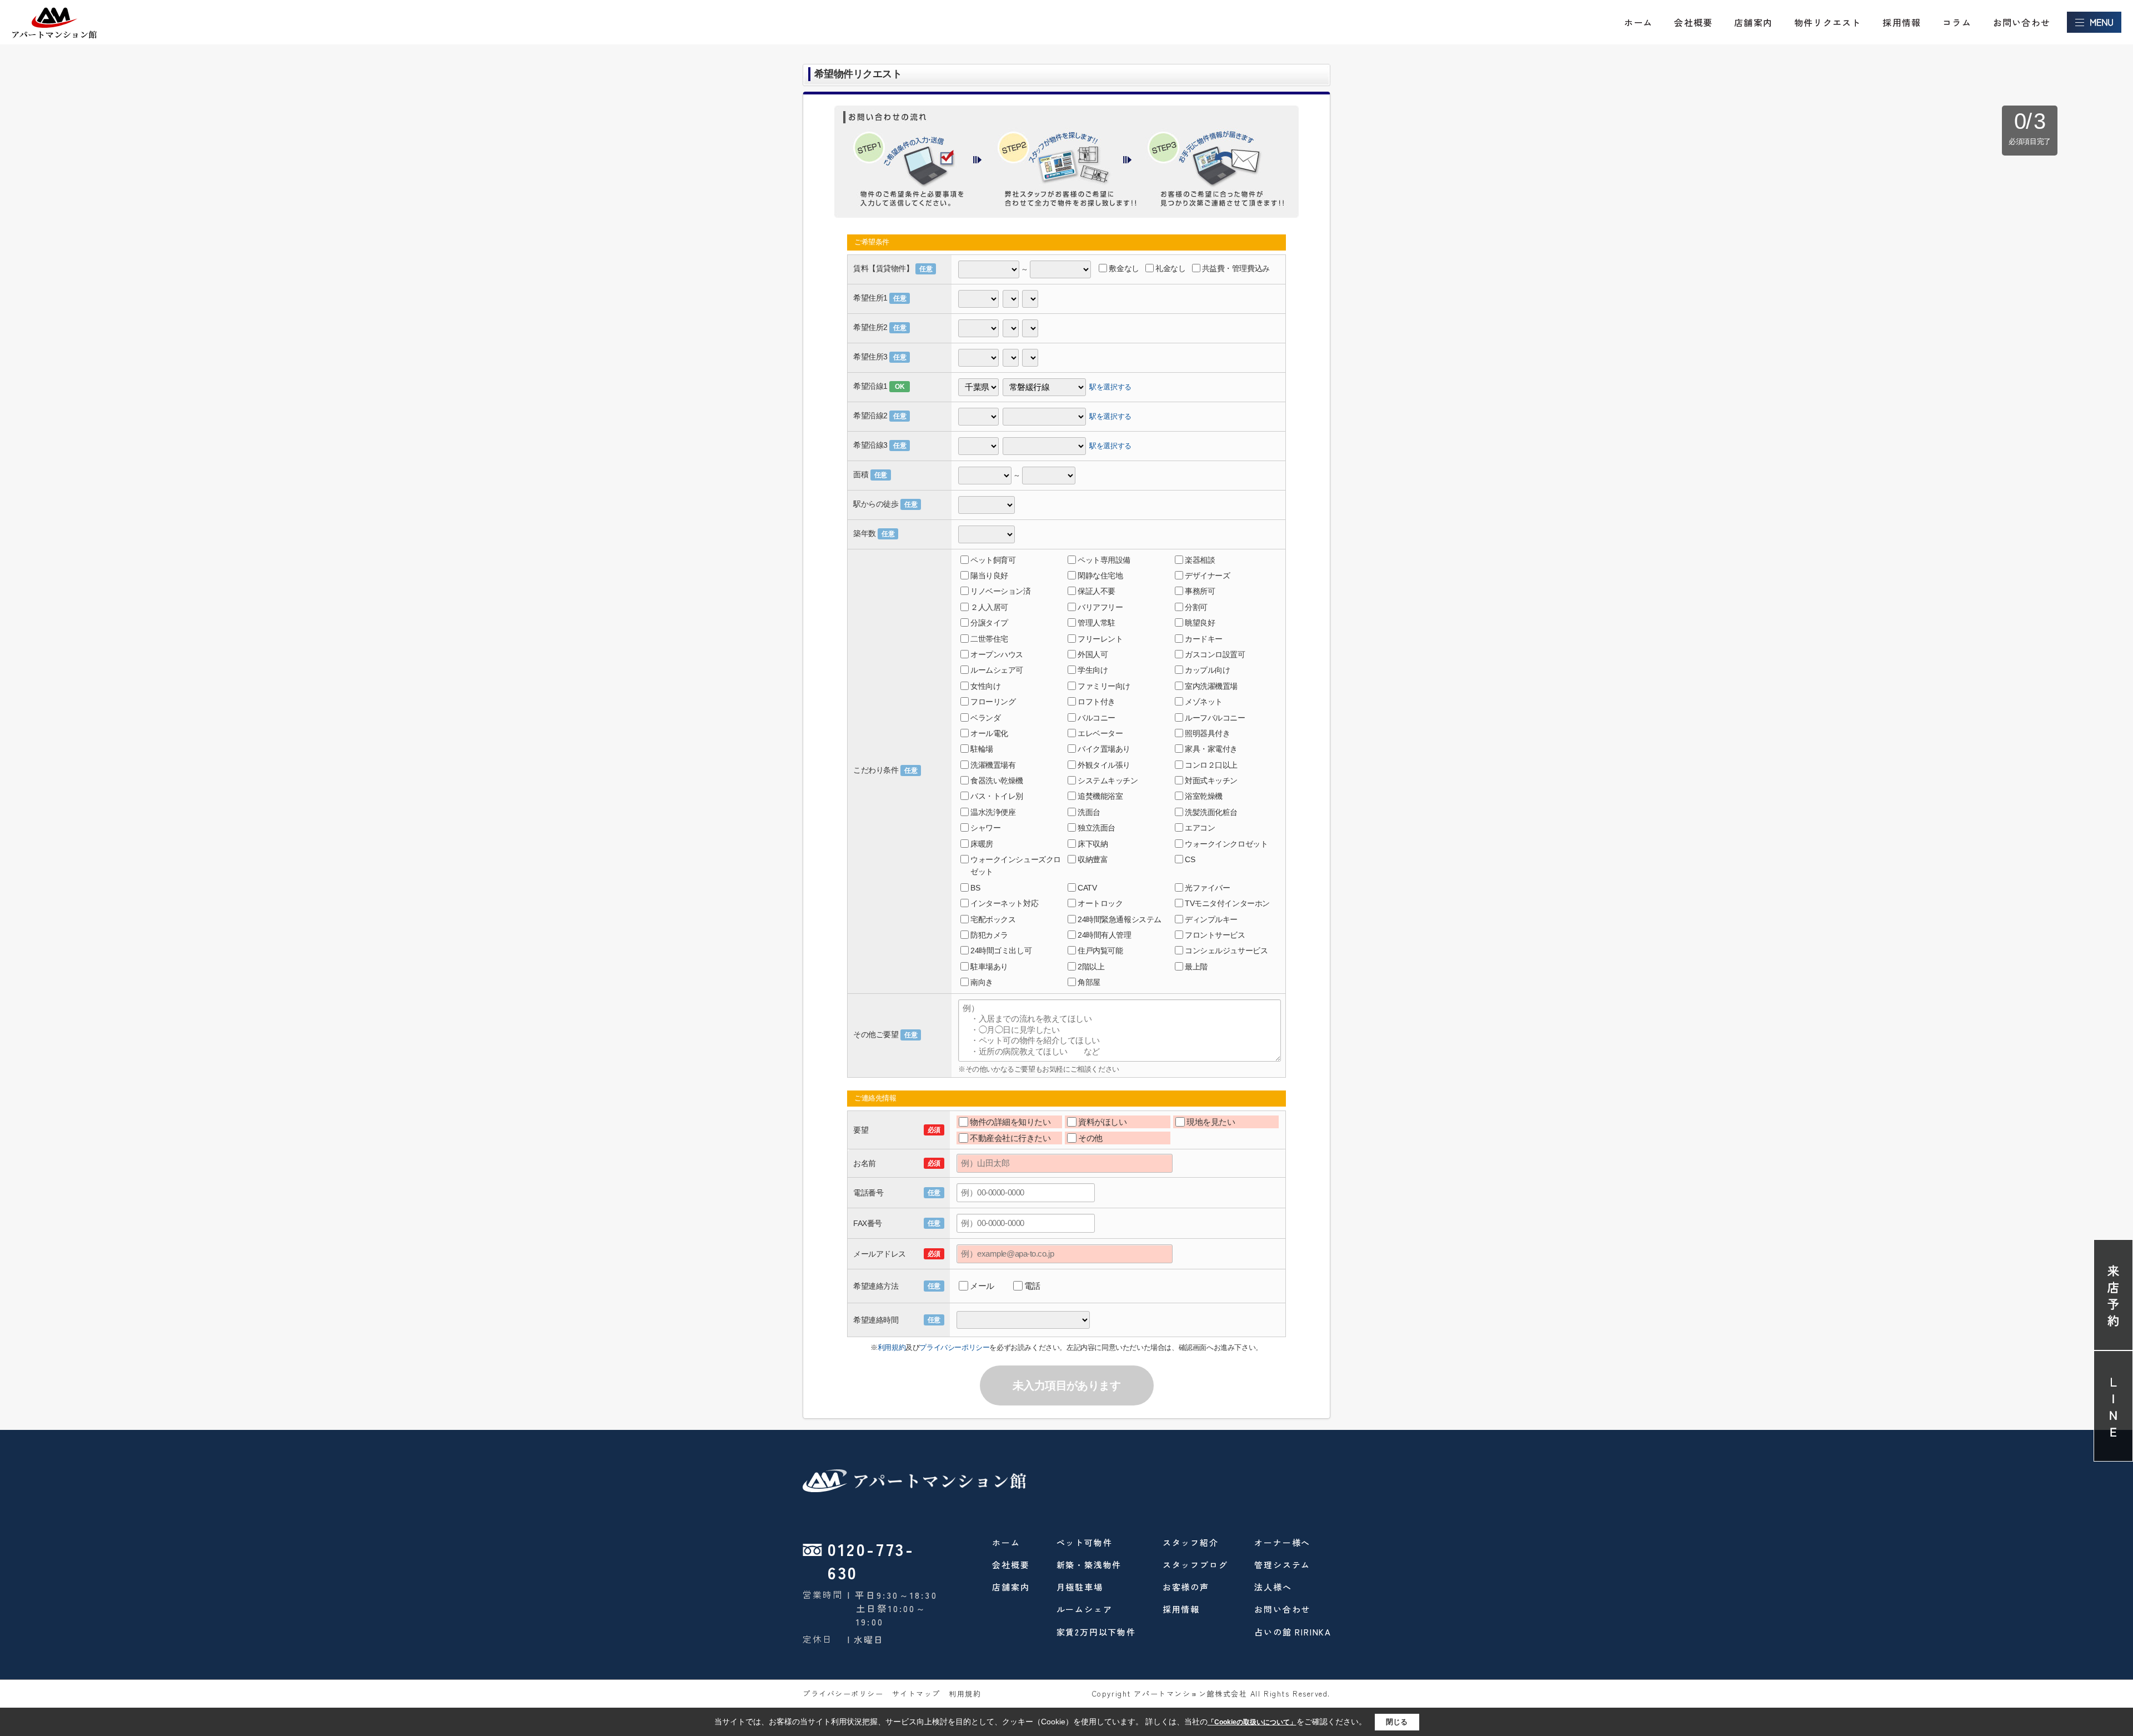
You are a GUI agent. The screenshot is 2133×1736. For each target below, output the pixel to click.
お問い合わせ (2022, 22)
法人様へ (1273, 1587)
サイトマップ (916, 1694)
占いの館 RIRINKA (1293, 1632)
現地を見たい (1211, 1122)
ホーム (1639, 22)
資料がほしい (1102, 1122)
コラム (1957, 22)
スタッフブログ (1195, 1565)
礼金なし (1170, 268)
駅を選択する (1110, 386)
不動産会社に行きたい (1010, 1138)
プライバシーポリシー (954, 1347)
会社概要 (1693, 22)
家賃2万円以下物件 (1096, 1632)
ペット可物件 (1085, 1542)
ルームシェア (1085, 1609)
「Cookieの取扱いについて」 (1252, 1722)
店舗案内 (1753, 22)
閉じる (1397, 1722)
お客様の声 (1186, 1587)
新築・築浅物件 (1089, 1565)
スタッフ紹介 (1191, 1542)
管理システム (1282, 1565)
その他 (1090, 1138)
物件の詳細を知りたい (1010, 1122)
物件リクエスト (1827, 22)
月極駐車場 (1080, 1587)
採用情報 (1902, 22)
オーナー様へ (1282, 1542)
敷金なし (1124, 268)
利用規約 (892, 1347)
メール (982, 1286)
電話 (1032, 1286)
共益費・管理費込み (1236, 268)
